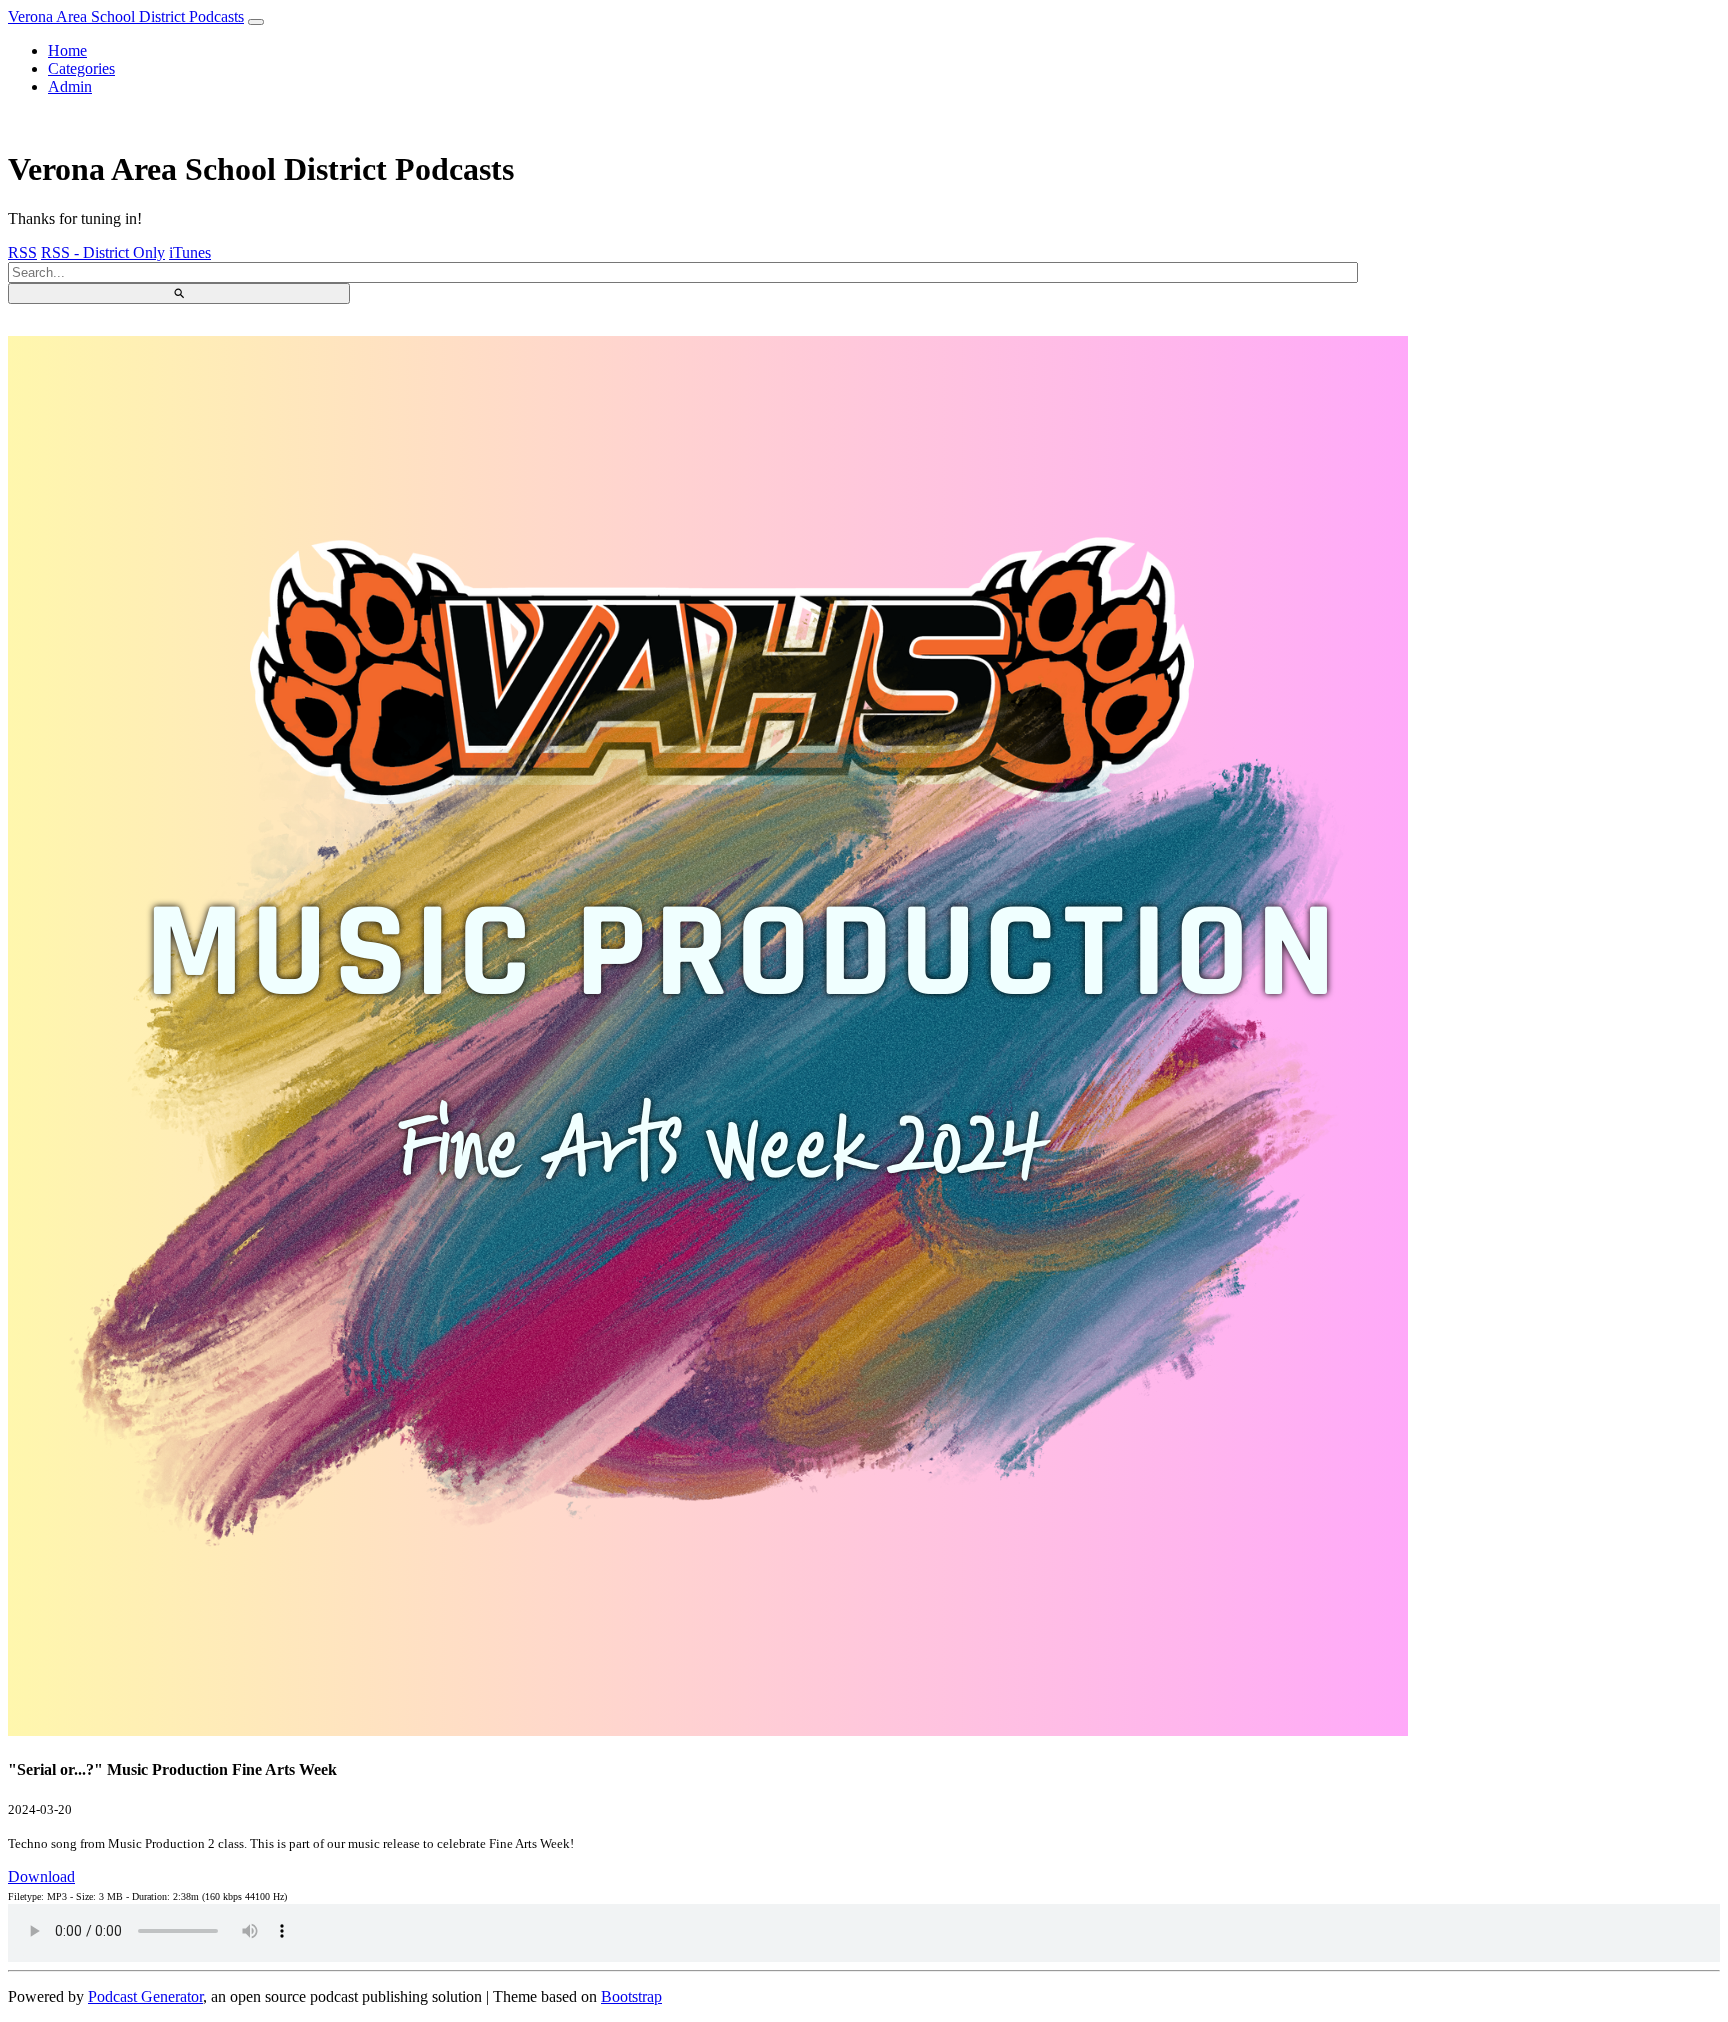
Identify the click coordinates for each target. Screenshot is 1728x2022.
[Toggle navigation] (256, 22)
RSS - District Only (103, 252)
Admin (70, 86)
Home (67, 50)
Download (41, 1876)
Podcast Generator (145, 1996)
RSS (22, 252)
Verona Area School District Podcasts (126, 16)
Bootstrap (631, 1996)
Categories (81, 68)
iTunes (190, 252)
